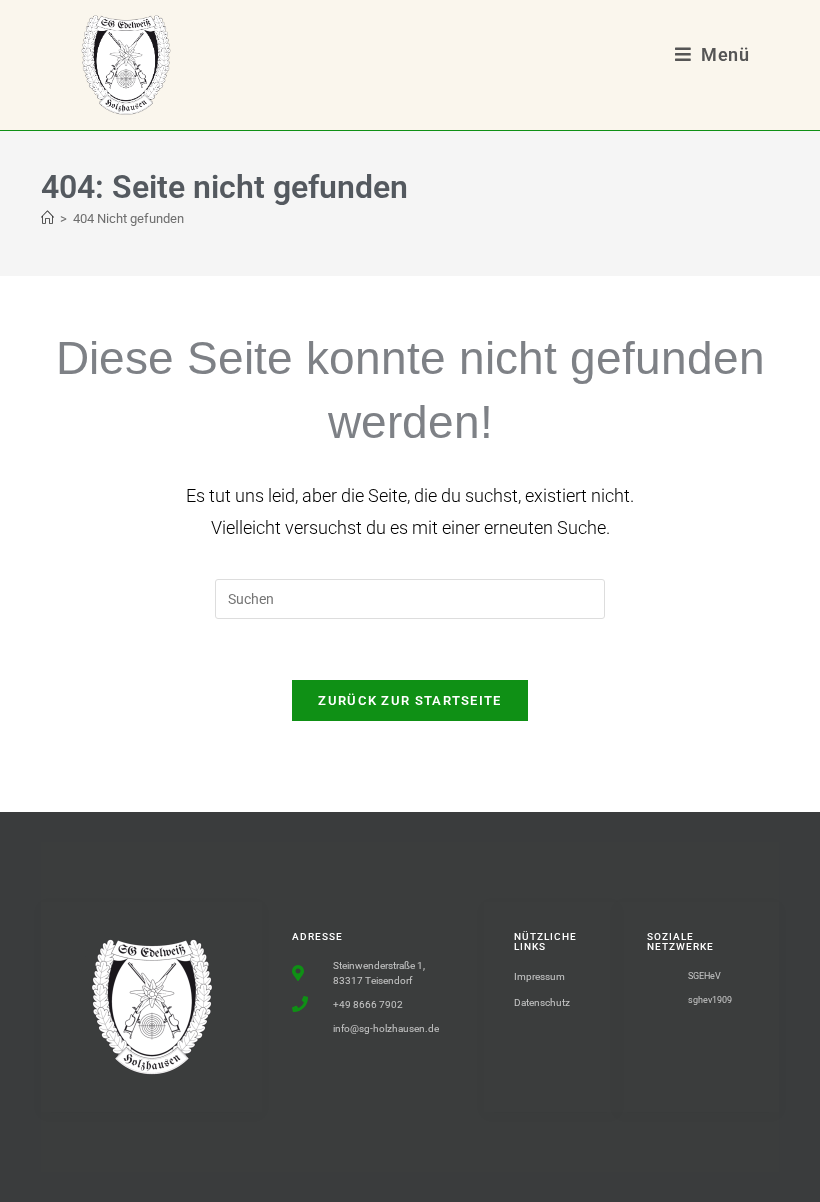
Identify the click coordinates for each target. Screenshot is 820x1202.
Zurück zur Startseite (409, 700)
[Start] (47, 218)
